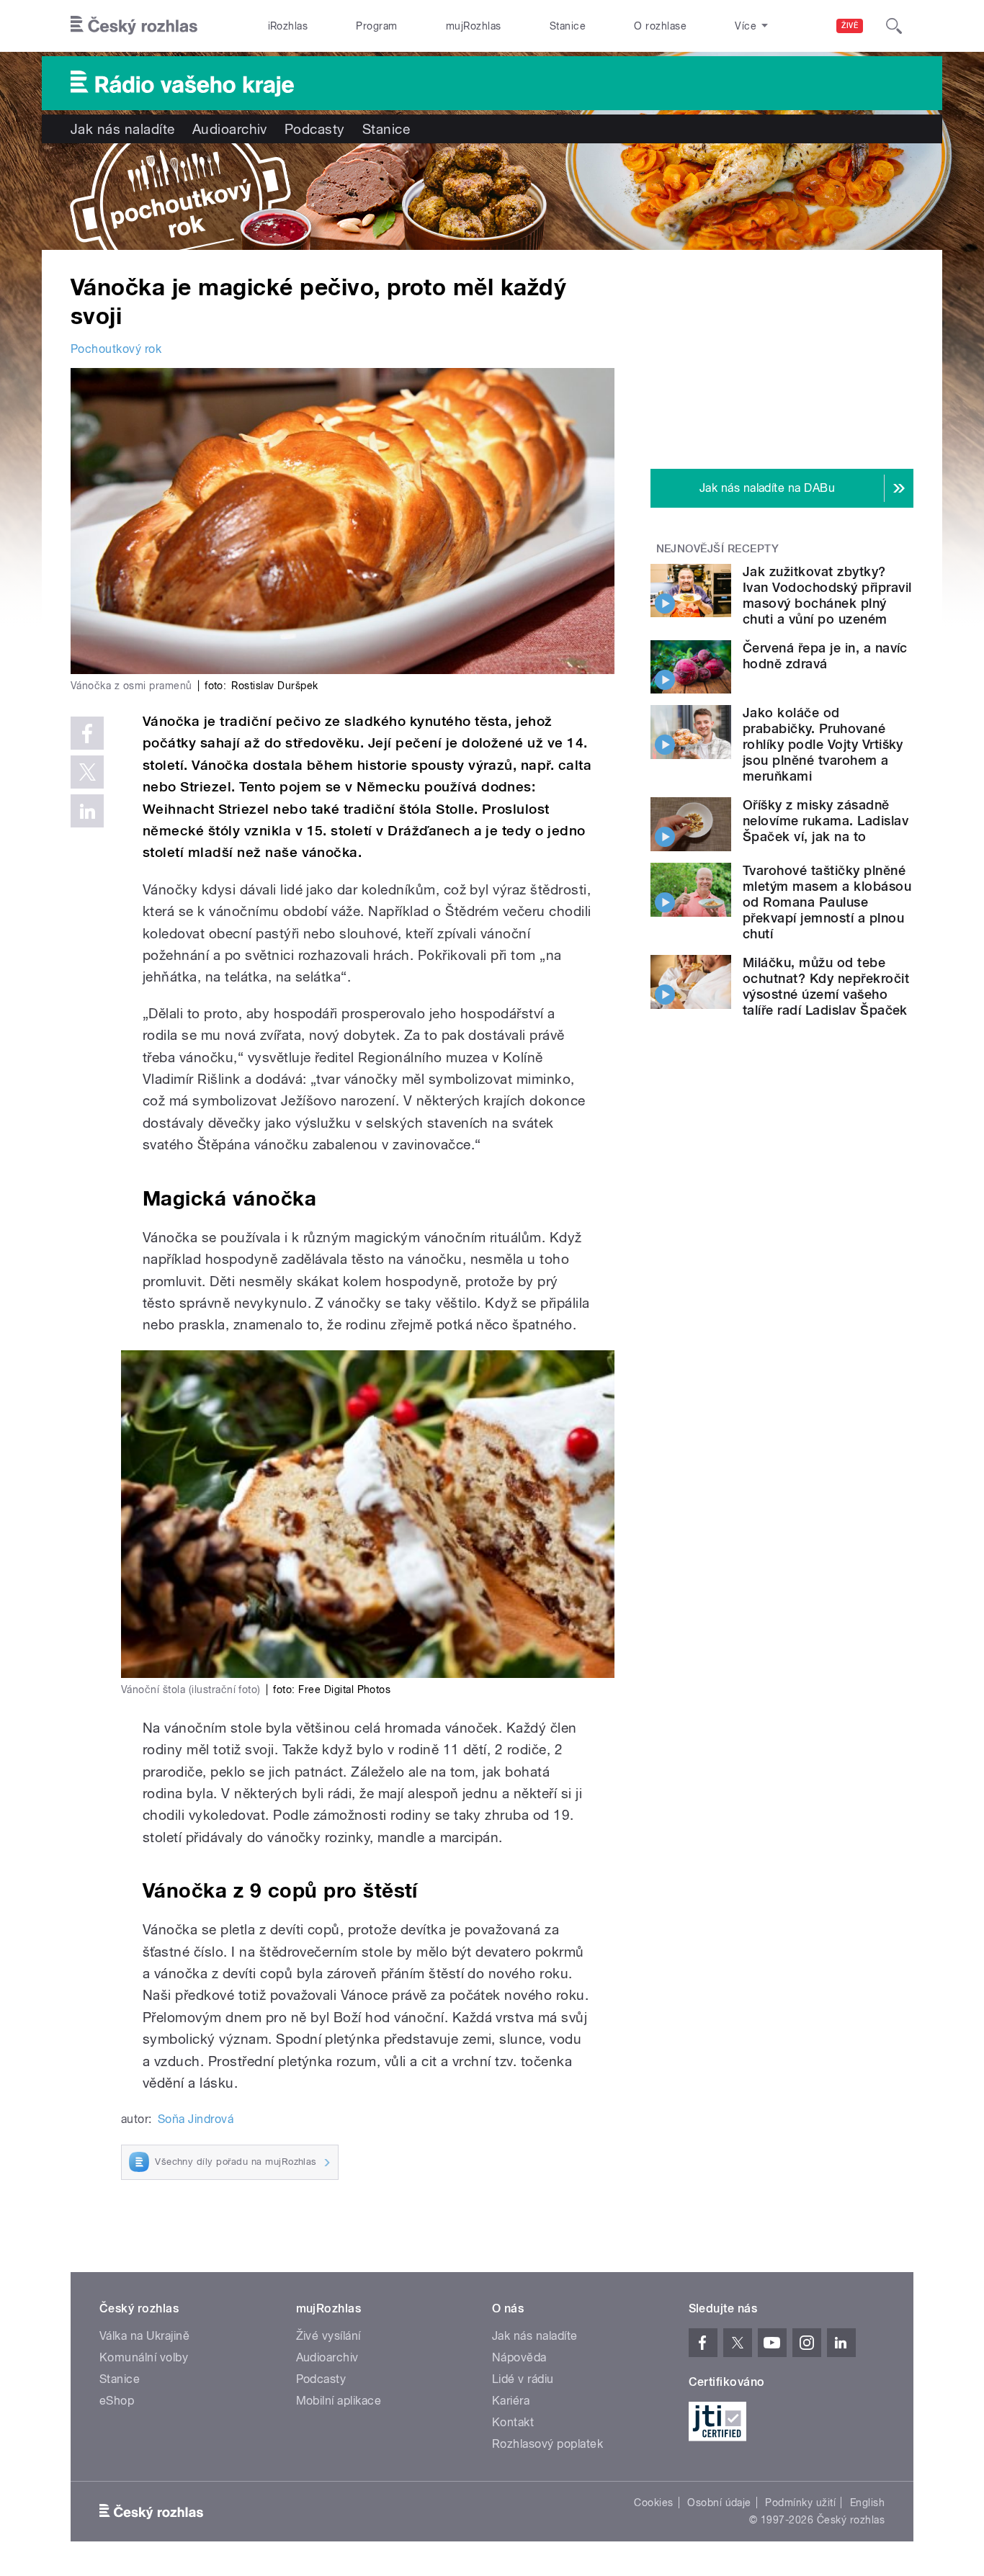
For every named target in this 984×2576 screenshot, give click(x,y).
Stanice (568, 26)
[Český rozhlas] (134, 26)
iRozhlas (288, 26)
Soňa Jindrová (196, 2119)
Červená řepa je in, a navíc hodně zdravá (825, 656)
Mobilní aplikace (339, 2401)
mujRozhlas (474, 26)
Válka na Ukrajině (144, 2336)
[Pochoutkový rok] (492, 197)
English (867, 2503)
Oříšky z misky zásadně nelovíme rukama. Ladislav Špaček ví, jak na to (826, 821)
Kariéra (511, 2401)
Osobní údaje (719, 2503)
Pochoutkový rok (116, 349)
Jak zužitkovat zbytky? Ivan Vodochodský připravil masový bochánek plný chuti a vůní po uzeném (827, 595)
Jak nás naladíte (123, 129)
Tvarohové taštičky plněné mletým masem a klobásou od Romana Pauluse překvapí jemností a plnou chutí (827, 902)
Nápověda (519, 2357)
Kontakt (513, 2422)
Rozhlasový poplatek (547, 2444)
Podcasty (315, 129)
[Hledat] (894, 26)
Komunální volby (144, 2357)
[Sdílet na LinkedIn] (87, 811)
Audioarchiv (230, 129)
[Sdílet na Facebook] (87, 733)
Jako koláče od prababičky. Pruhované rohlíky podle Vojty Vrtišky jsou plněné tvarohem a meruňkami (823, 744)
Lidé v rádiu (523, 2379)
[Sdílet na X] (87, 772)
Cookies (653, 2503)
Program (376, 26)
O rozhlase (660, 26)
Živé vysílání (328, 2336)
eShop (117, 2401)
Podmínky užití (800, 2503)
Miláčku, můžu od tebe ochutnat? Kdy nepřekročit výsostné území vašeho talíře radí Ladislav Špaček (826, 986)
